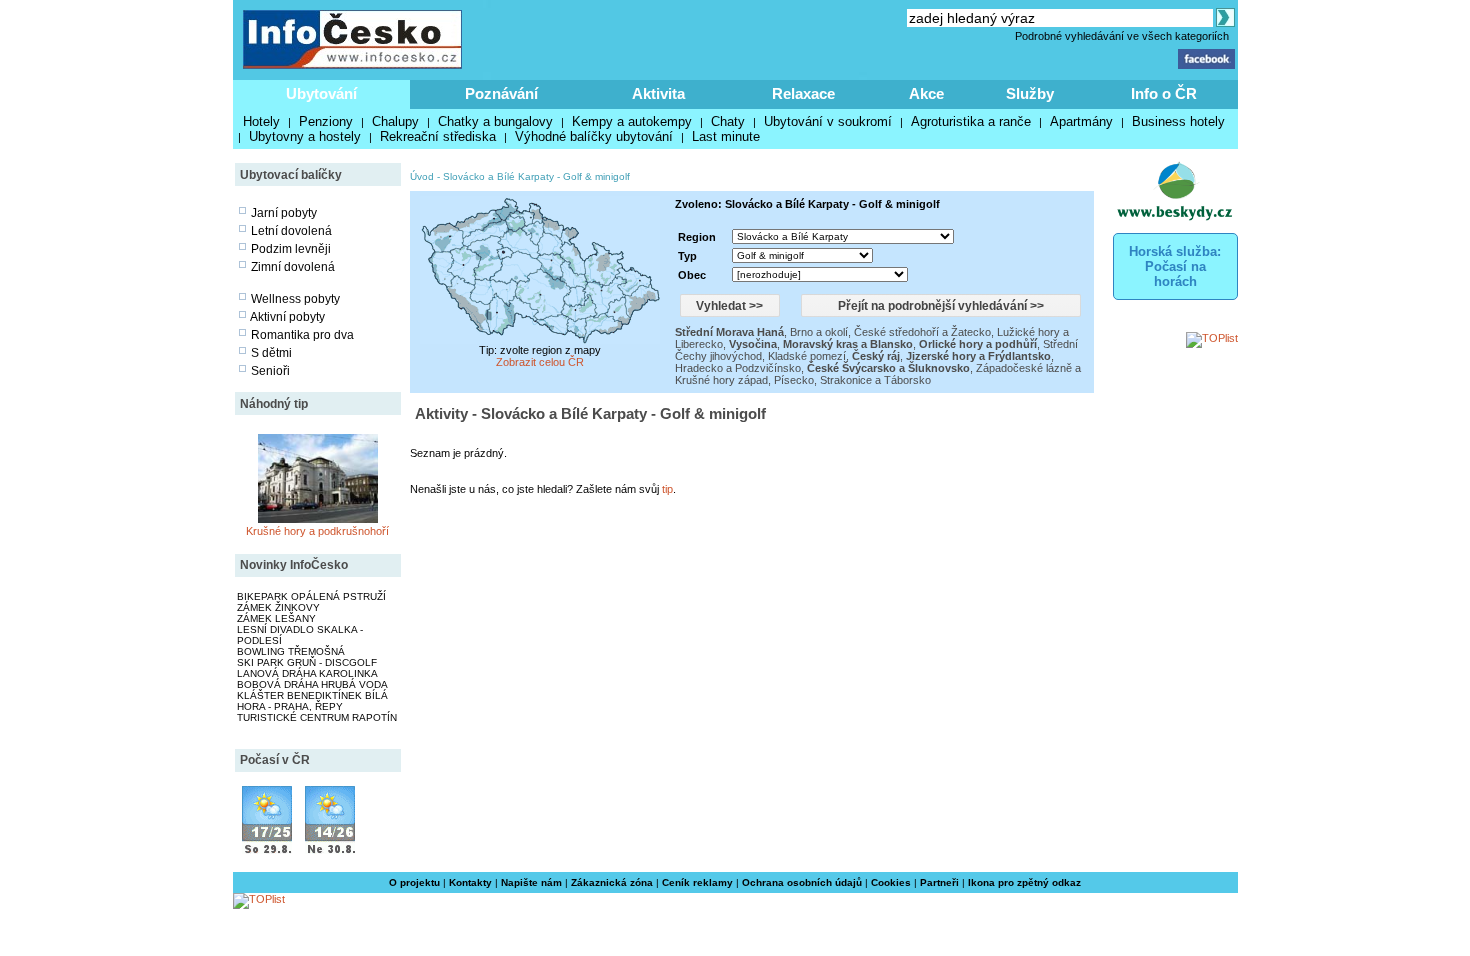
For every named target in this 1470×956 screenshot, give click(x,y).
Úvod (422, 176)
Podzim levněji (291, 249)
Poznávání (501, 93)
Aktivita (658, 93)
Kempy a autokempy (632, 121)
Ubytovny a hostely (305, 136)
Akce (926, 93)
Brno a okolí (819, 332)
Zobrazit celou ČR (540, 362)
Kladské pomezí (807, 356)
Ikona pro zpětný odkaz (1024, 882)
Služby (1030, 93)
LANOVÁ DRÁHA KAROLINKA (307, 673)
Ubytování (321, 93)
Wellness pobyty (295, 299)
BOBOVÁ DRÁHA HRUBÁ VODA (312, 684)
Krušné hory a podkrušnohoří (317, 531)
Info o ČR (1164, 93)
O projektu (414, 882)
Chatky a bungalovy (495, 121)
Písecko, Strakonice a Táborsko (852, 380)
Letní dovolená (291, 231)
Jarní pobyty (284, 213)
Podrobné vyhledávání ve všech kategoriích (1122, 36)
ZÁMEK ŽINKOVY (278, 607)
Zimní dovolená (293, 267)
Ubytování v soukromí (828, 121)
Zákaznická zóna (612, 882)
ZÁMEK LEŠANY (276, 618)
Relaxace (803, 93)
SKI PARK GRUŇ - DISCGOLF (307, 662)
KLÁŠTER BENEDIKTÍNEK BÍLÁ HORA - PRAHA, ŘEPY (312, 701)
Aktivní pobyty (287, 317)
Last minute (726, 136)
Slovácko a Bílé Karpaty (498, 176)
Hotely (261, 121)
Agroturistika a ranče (971, 121)
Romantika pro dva (302, 335)
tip (667, 489)
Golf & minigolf (596, 176)
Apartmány (1081, 121)
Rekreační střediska (438, 136)
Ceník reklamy (697, 882)
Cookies (891, 882)
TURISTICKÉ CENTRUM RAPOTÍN (317, 717)
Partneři (939, 882)
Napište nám (531, 882)
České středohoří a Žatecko (922, 332)
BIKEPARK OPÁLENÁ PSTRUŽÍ (311, 596)
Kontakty (470, 882)
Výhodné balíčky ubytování (594, 136)
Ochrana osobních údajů (802, 882)
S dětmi (271, 353)
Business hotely (1178, 121)
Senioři (270, 371)
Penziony (326, 121)
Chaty (728, 121)
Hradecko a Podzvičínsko (738, 368)
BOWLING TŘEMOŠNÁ (291, 651)
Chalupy (395, 121)
